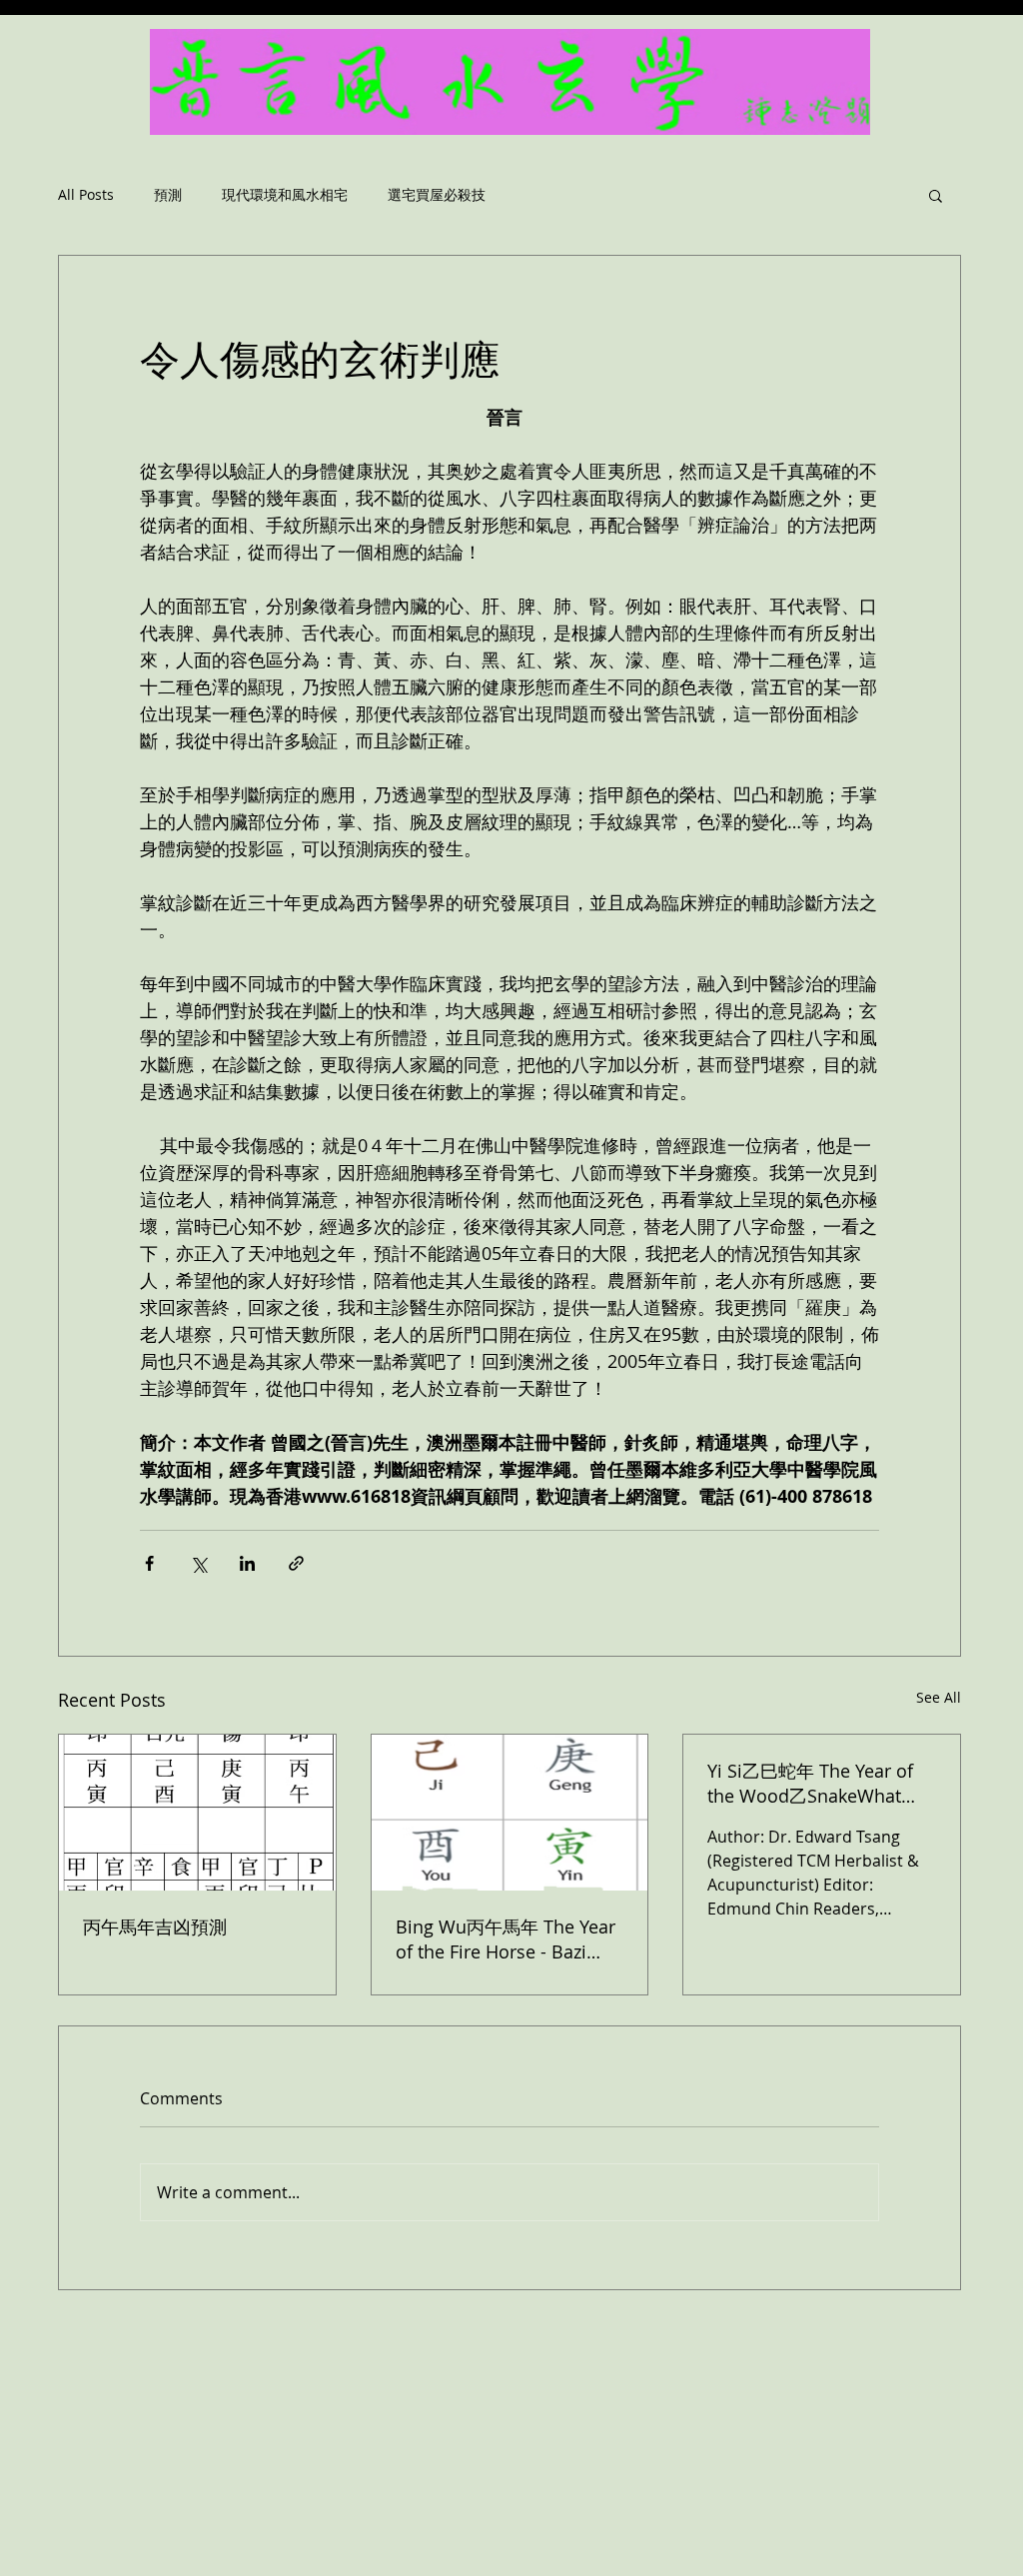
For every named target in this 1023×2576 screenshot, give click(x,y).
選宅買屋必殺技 (437, 195)
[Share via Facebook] (149, 1563)
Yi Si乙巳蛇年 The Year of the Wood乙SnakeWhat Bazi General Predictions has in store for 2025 (810, 1784)
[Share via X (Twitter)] (198, 1563)
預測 (168, 195)
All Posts (86, 195)
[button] (936, 195)
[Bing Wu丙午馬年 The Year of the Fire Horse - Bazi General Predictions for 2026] (510, 1813)
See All (939, 1697)
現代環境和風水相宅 (285, 195)
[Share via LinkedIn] (247, 1563)
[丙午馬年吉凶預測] (197, 1813)
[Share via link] (296, 1563)
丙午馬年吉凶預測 (155, 1927)
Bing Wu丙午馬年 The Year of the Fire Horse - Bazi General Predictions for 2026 (506, 1939)
